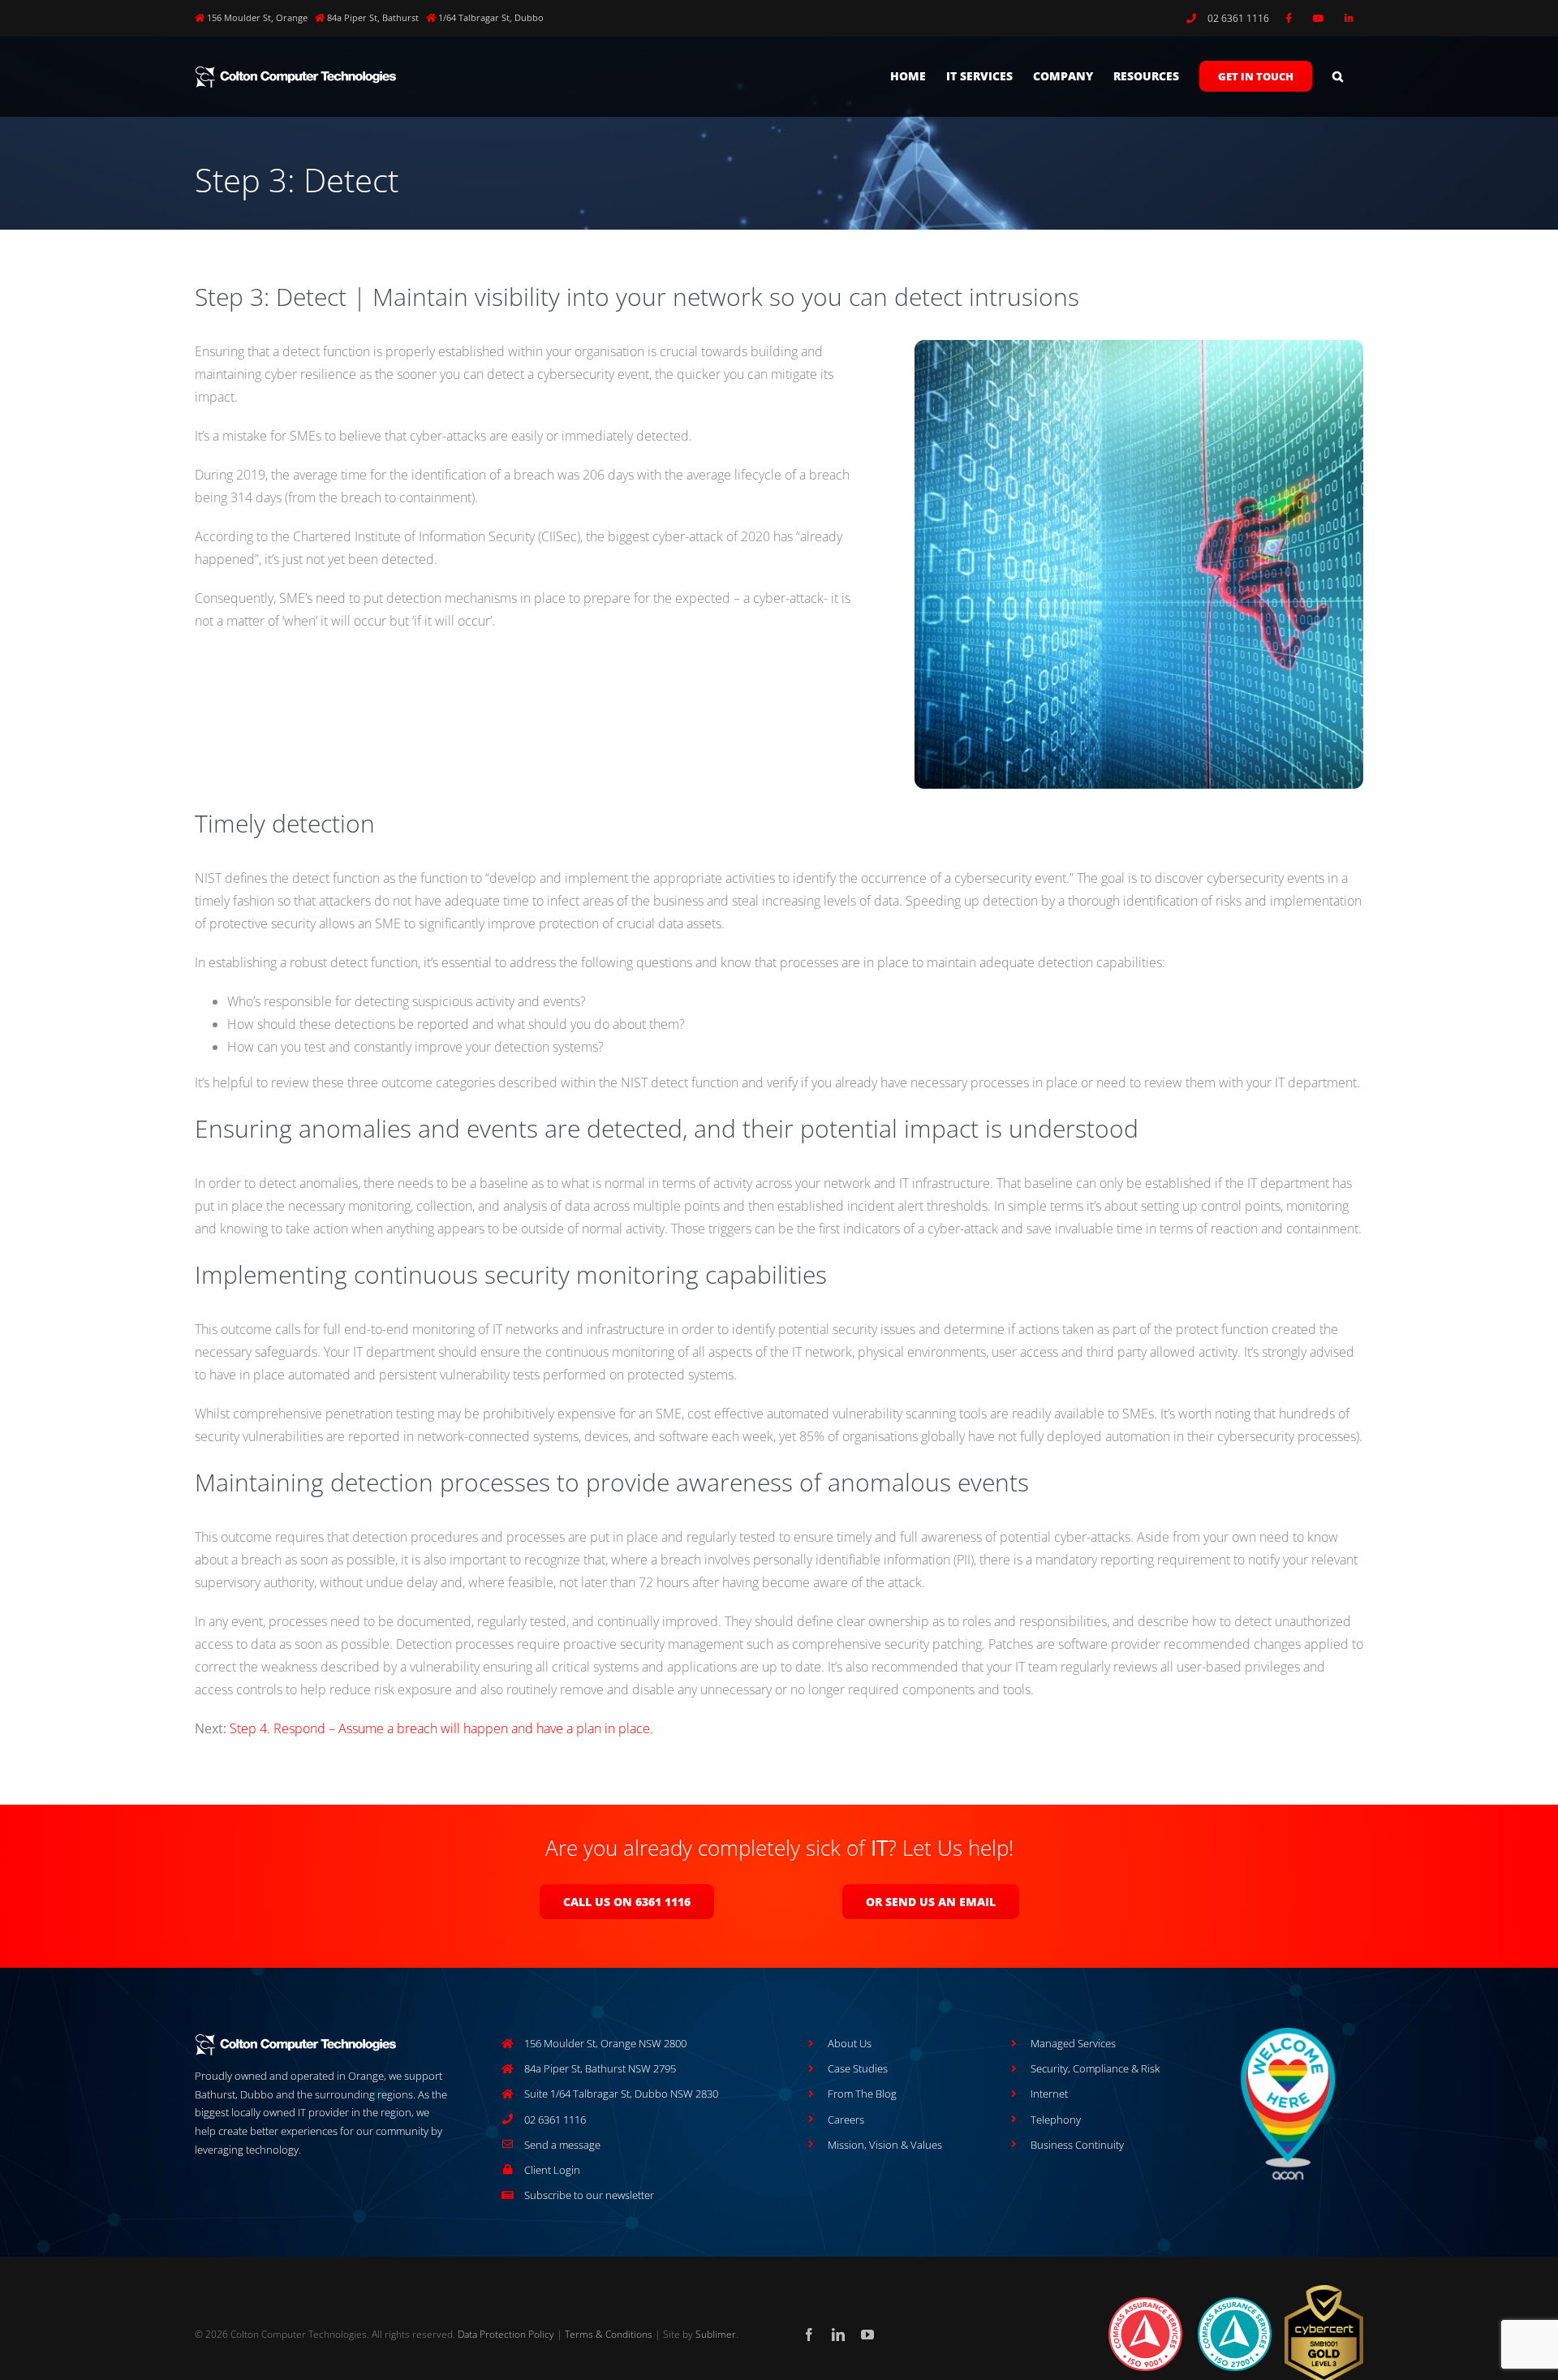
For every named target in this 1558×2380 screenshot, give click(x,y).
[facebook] (809, 2335)
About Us (850, 2043)
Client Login (552, 2170)
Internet (1049, 2094)
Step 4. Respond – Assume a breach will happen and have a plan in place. (441, 1728)
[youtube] (867, 2335)
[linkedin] (838, 2335)
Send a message (562, 2145)
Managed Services (1073, 2043)
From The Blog (862, 2094)
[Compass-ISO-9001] (1145, 2302)
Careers (846, 2120)
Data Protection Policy (506, 2334)
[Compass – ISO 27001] (1235, 2302)
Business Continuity (1077, 2145)
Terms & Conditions (609, 2334)
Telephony (1056, 2120)
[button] (1338, 76)
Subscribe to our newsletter (589, 2195)
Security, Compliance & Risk (1095, 2068)
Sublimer (716, 2334)
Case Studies (858, 2068)
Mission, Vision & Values (885, 2145)
